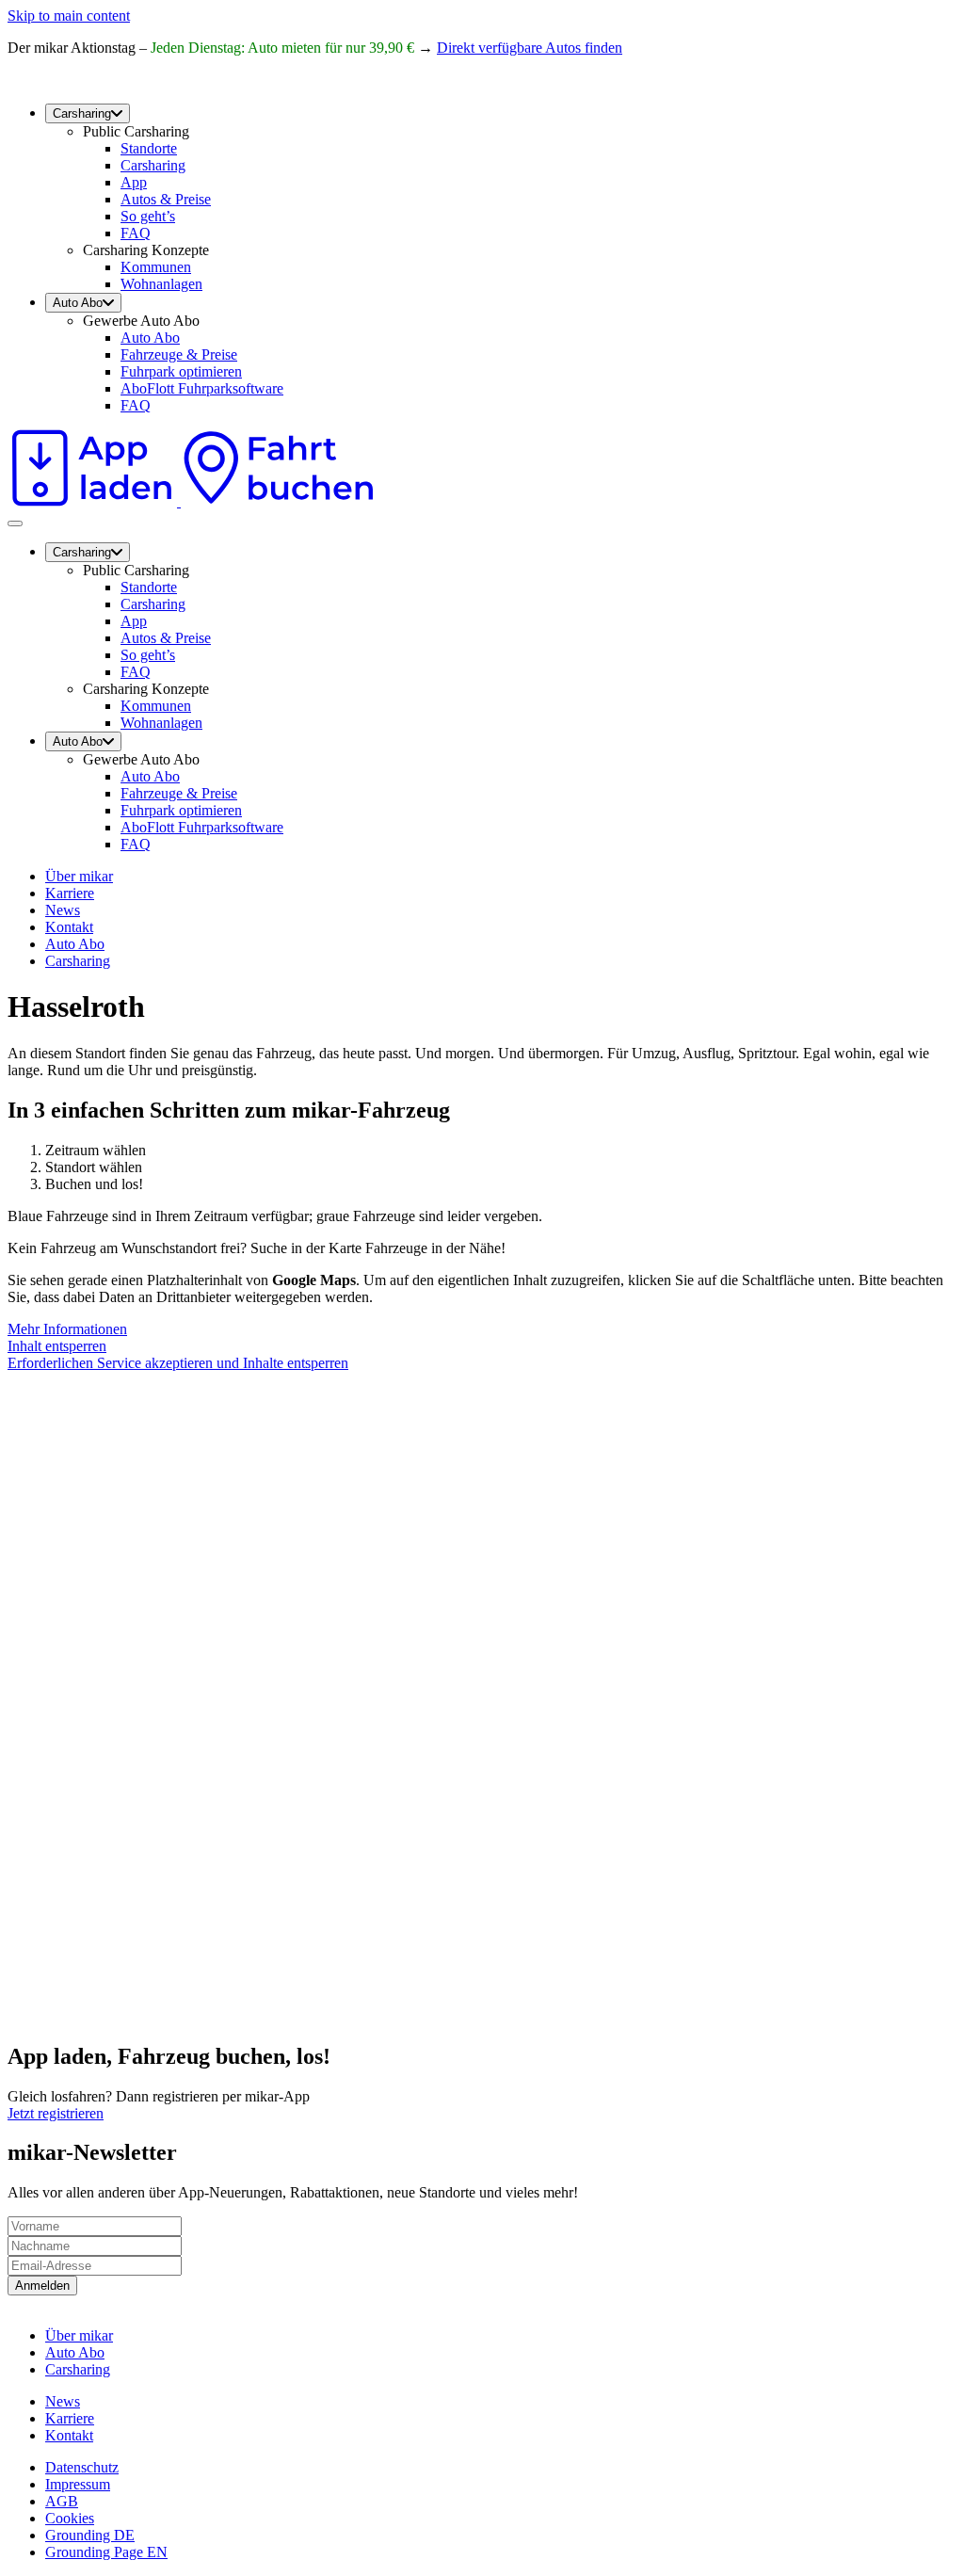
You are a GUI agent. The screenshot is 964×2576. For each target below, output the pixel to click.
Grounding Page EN (106, 2552)
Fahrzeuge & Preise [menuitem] (179, 354)
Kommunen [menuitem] (156, 267)
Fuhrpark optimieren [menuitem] (181, 371)
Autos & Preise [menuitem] (166, 199)
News (63, 910)
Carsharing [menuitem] (82, 113)
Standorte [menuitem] (149, 148)
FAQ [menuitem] (136, 233)
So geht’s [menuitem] (148, 216)
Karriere (70, 893)
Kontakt (69, 927)
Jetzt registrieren (56, 2113)
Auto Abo (75, 944)
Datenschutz (82, 2467)
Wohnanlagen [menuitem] (161, 284)
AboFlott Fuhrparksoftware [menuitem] (202, 388)
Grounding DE (90, 2535)
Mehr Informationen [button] (67, 1329)
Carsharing (78, 961)
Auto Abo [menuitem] (78, 303)
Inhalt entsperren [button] (57, 1346)
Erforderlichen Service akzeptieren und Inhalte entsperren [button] (178, 1363)
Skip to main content (69, 16)
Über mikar (79, 876)
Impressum (78, 2484)
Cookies (70, 2518)
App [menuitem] (134, 182)
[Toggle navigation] (15, 523)
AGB (62, 2501)
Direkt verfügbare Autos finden (530, 48)
